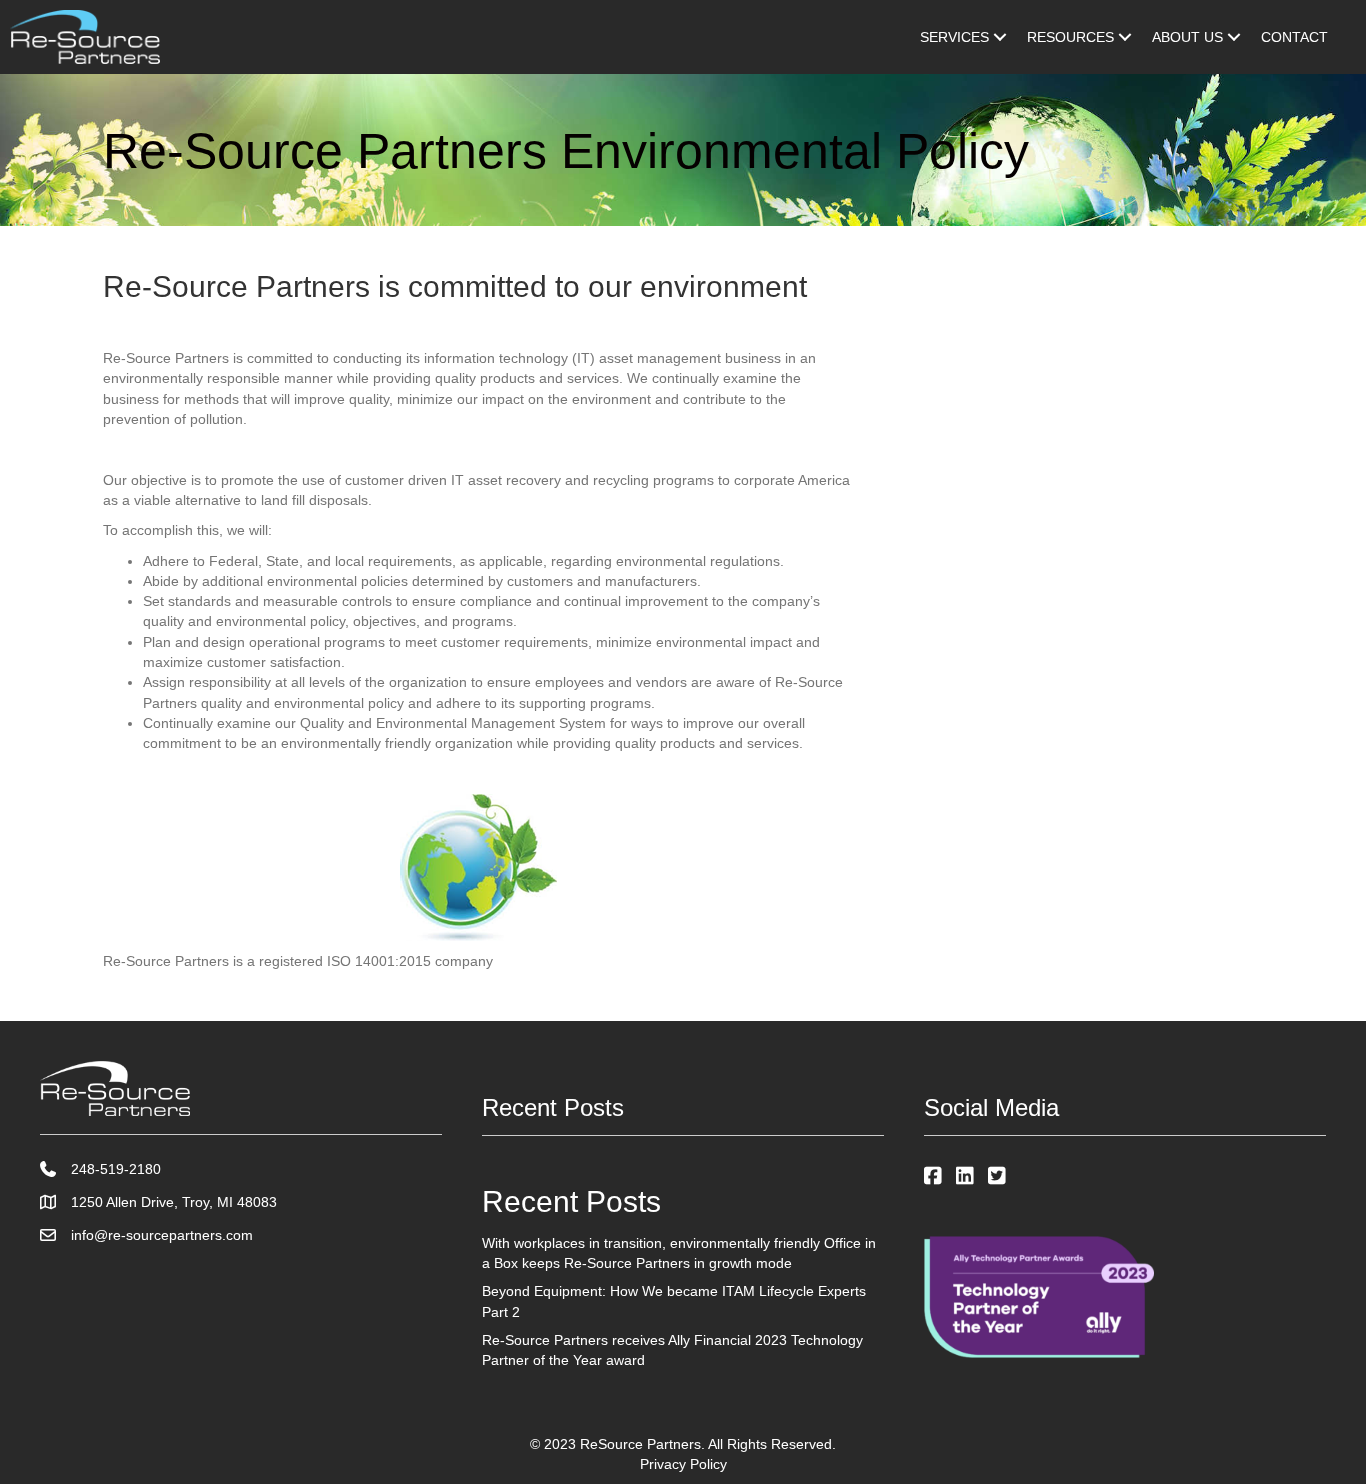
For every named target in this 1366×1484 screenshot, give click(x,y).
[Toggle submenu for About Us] (1234, 37)
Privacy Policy (683, 1464)
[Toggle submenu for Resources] (1125, 37)
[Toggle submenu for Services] (1000, 37)
